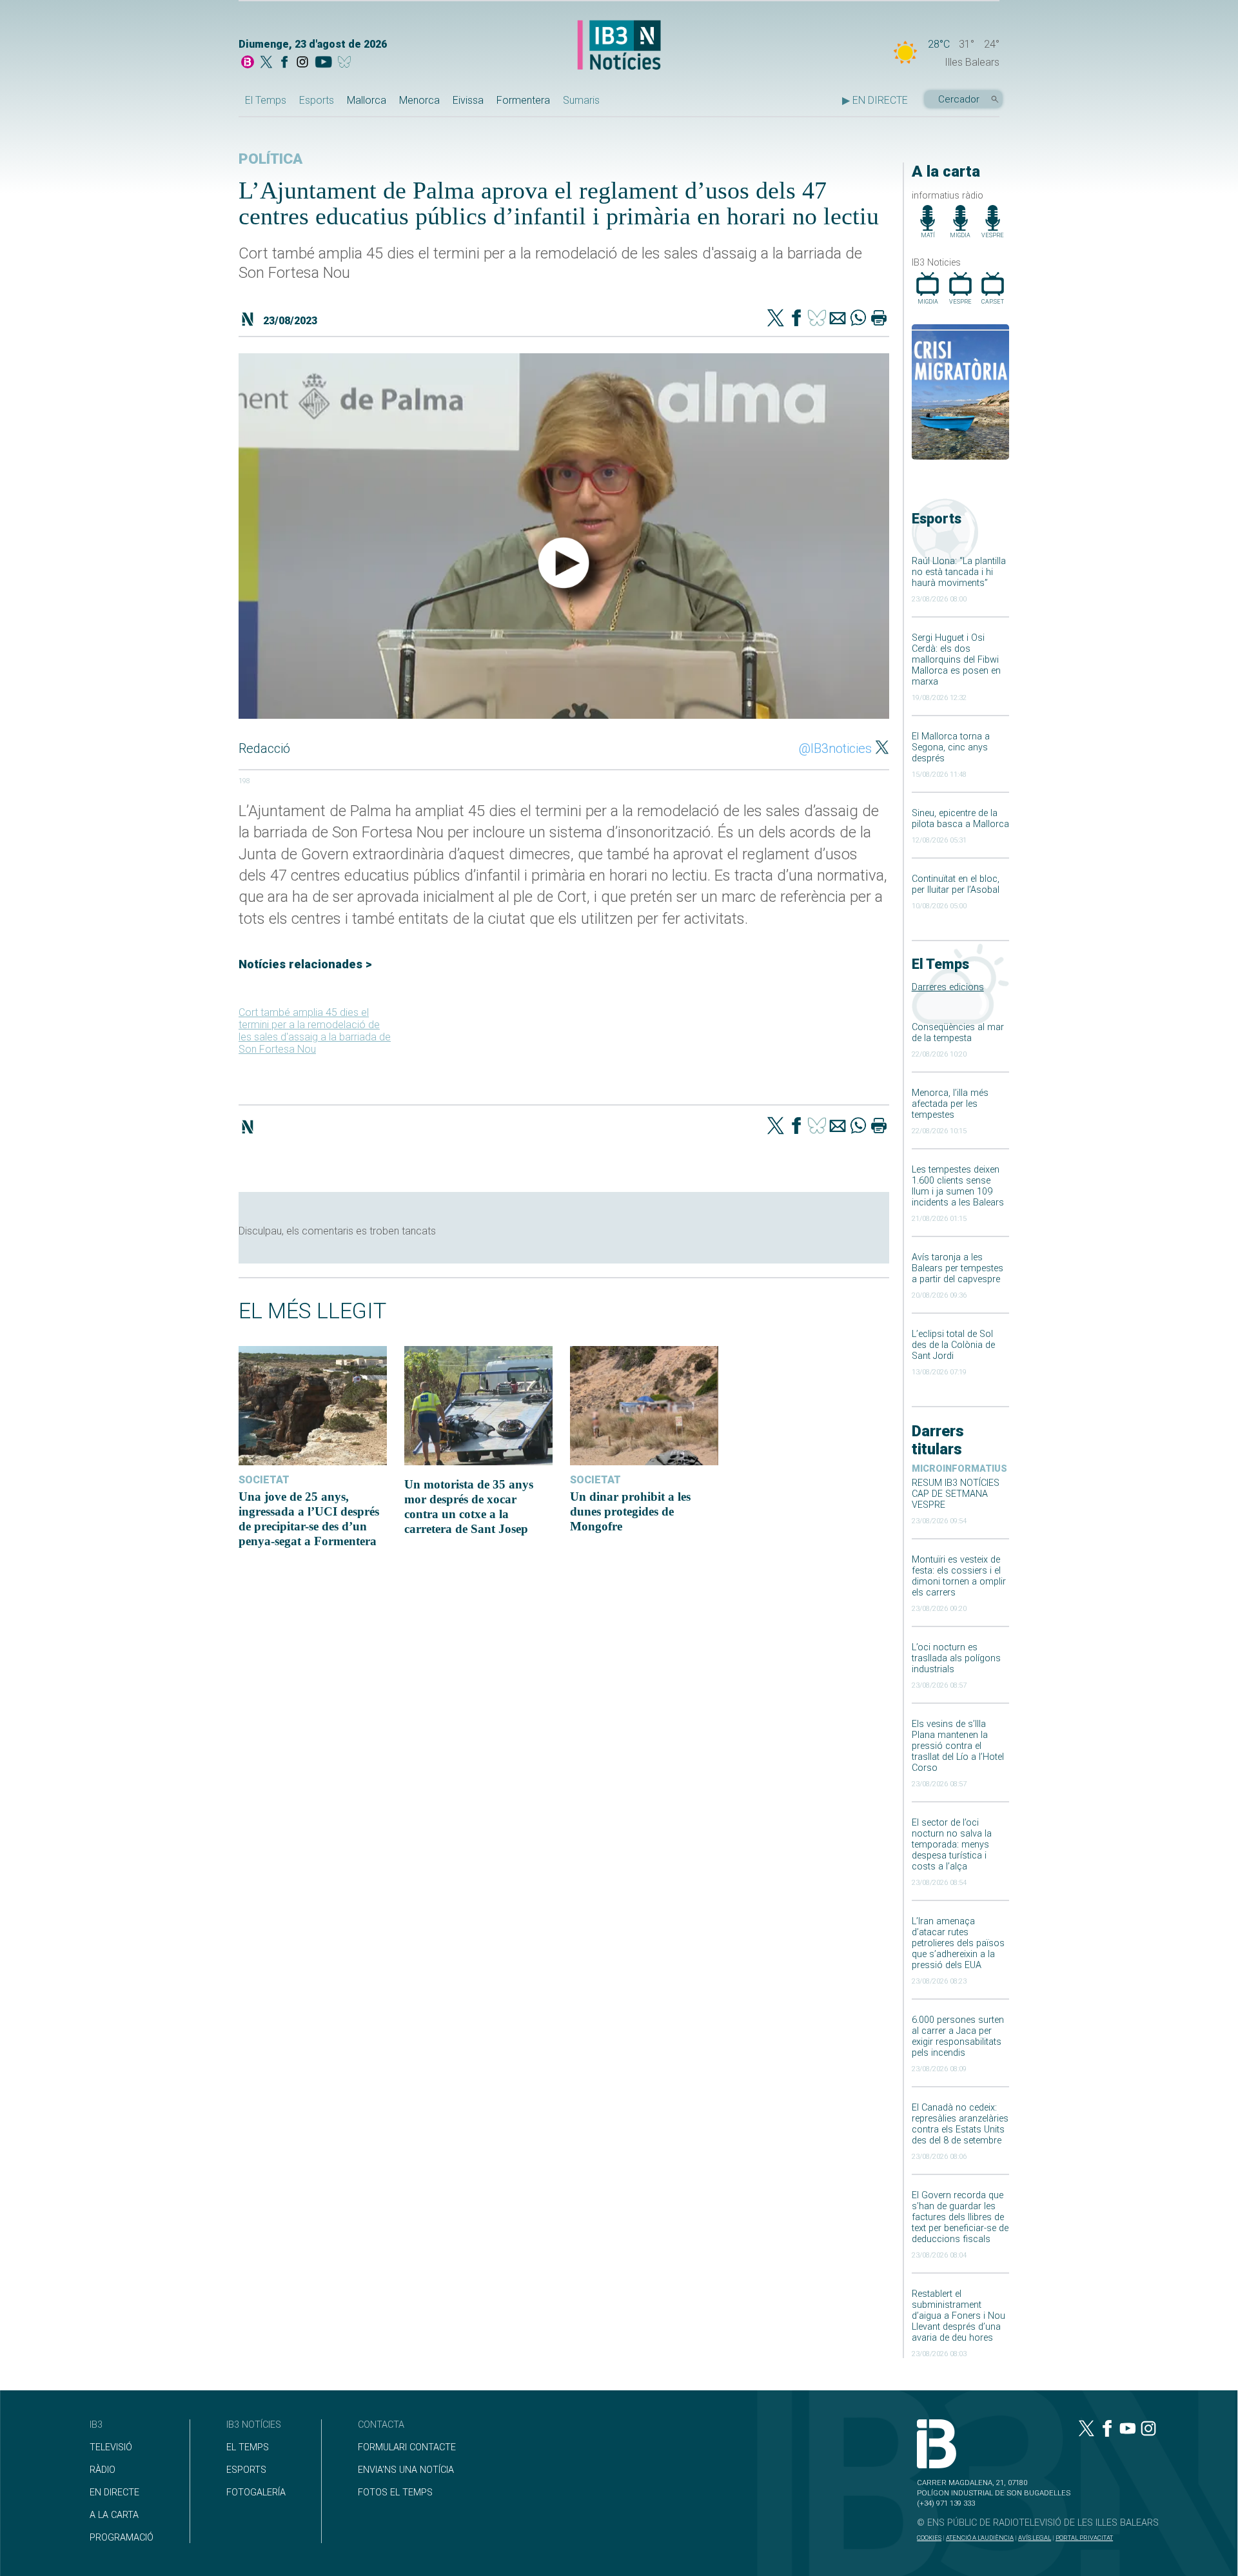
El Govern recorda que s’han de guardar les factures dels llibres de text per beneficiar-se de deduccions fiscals (960, 2217)
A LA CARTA (114, 2515)
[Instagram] (302, 63)
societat (264, 1480)
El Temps (266, 100)
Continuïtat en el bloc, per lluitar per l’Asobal (956, 884)
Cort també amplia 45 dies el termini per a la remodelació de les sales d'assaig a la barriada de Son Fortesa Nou (315, 1031)
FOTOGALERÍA (256, 2493)
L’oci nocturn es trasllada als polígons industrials (956, 1658)
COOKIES (929, 2538)
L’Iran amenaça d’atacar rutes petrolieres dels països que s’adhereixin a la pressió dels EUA (958, 1943)
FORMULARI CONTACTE (407, 2447)
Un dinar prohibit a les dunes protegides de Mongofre (630, 1511)
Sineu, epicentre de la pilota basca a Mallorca (960, 819)
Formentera (523, 100)
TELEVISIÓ (111, 2447)
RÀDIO (103, 2470)
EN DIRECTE (114, 2493)
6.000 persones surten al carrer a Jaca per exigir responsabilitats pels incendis (958, 2036)
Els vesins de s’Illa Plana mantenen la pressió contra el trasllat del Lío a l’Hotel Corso (958, 1746)
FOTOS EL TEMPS (395, 2493)
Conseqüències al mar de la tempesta (958, 1033)
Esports (317, 100)
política (270, 159)
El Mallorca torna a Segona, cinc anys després (951, 747)
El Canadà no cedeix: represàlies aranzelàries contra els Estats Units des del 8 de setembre (960, 2124)
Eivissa (468, 100)
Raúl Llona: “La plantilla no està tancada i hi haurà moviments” (959, 572)
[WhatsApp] (858, 319)
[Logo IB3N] (619, 46)
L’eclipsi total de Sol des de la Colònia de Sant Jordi (953, 1345)
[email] (838, 319)
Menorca (419, 100)
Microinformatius (959, 1469)
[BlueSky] (347, 63)
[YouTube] (323, 63)
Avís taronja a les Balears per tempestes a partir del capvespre (958, 1268)
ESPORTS (246, 2470)
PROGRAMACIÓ (122, 2538)
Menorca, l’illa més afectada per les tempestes (950, 1104)
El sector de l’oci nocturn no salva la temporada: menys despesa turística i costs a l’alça (952, 1845)
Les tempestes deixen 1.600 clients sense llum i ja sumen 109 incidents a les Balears (958, 1186)
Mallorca (367, 100)
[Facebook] (284, 63)
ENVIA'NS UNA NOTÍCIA (406, 2470)
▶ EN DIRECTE (875, 100)
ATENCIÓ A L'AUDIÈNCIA (980, 2538)
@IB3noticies (835, 748)
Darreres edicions (948, 987)
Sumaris (581, 100)
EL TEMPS (248, 2447)
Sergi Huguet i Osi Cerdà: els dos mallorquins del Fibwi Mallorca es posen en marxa (956, 660)
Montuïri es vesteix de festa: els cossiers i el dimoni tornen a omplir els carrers (959, 1576)
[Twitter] (776, 319)
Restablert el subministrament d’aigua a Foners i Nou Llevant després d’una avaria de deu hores (958, 2316)
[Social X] (266, 63)
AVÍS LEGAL (1035, 2538)
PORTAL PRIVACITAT (1084, 2538)
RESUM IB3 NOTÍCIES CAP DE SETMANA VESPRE (956, 1494)
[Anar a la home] (248, 63)
